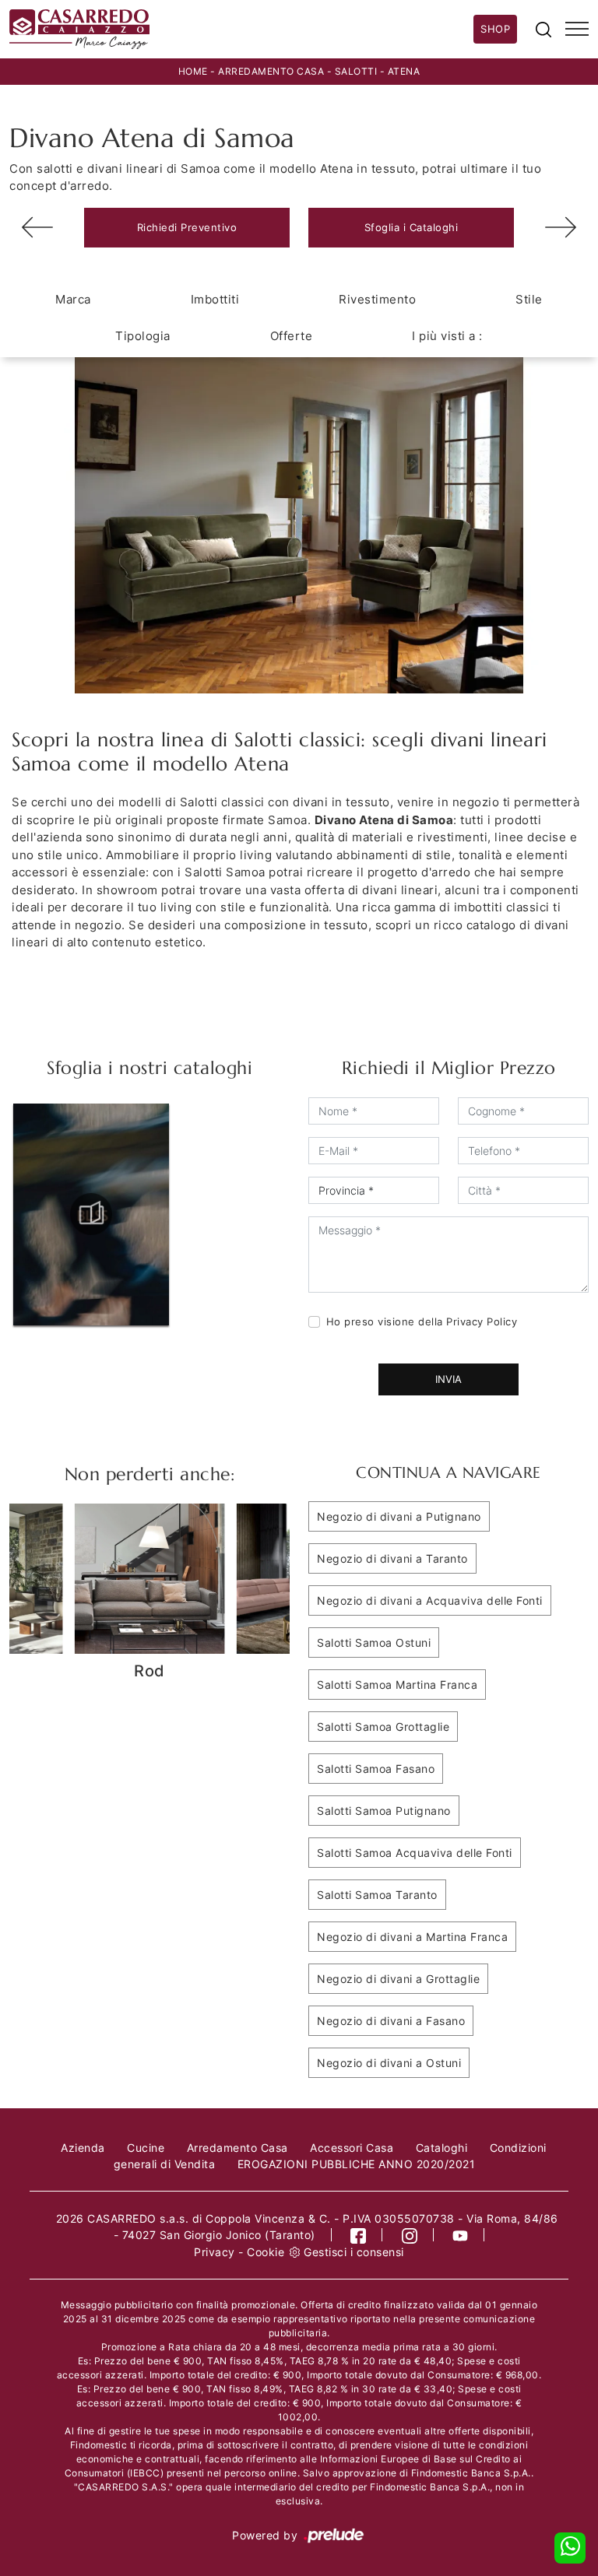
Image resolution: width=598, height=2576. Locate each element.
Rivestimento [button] (377, 299)
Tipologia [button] (143, 336)
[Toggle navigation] (577, 30)
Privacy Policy (482, 1321)
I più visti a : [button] (447, 336)
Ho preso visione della (422, 1321)
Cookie (266, 2252)
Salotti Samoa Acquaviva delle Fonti (415, 1853)
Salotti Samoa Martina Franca (397, 1685)
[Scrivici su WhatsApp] (570, 2548)
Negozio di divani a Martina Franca (412, 1937)
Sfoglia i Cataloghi (412, 227)
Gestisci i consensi (354, 2252)
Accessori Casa (352, 2148)
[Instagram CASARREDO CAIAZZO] (410, 2235)
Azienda (83, 2148)
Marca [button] (73, 299)
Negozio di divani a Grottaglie (398, 1979)
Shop (495, 29)
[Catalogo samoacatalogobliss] (91, 1214)
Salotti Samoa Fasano (376, 1769)
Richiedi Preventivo (187, 227)
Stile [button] (529, 299)
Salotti (356, 71)
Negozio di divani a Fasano (391, 2021)
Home (193, 71)
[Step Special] (561, 227)
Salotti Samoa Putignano (384, 1811)
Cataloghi (442, 2148)
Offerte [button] (292, 336)
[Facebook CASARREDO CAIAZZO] (359, 2235)
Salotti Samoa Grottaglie (383, 1727)
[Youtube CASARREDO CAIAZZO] (461, 2235)
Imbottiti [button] (215, 299)
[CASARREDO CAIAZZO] (241, 29)
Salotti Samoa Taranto (377, 1895)
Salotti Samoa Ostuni (374, 1642)
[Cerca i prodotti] (543, 29)
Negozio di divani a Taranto (392, 1558)
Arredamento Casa (271, 71)
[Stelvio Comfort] (37, 227)
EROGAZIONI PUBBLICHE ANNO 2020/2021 (357, 2164)
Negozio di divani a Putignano (399, 1516)
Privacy (215, 2252)
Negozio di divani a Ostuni (389, 2063)
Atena (404, 71)
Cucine (146, 2148)
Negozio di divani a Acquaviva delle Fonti (430, 1600)
